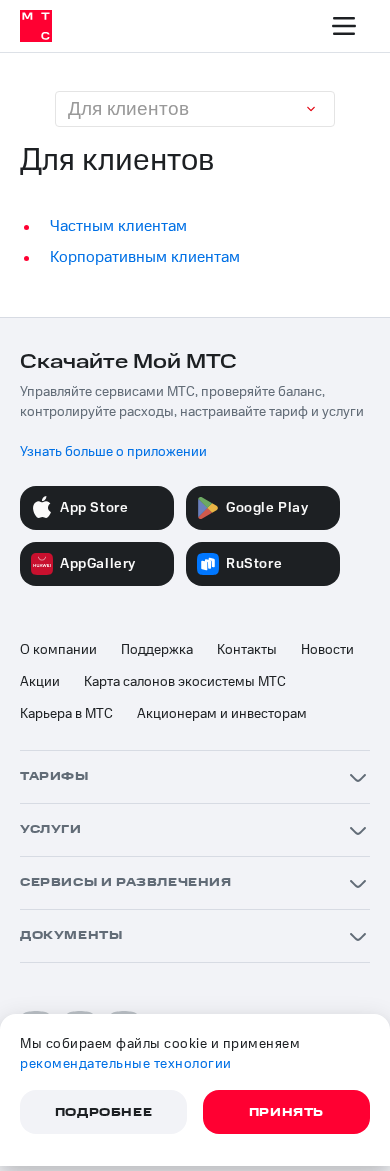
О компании (58, 650)
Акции (40, 682)
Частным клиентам (118, 226)
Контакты (247, 650)
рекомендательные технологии (126, 1064)
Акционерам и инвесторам (222, 714)
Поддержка (157, 650)
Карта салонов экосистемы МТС (185, 682)
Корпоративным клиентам (145, 257)
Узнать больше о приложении (113, 452)
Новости (327, 650)
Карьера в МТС (66, 714)
